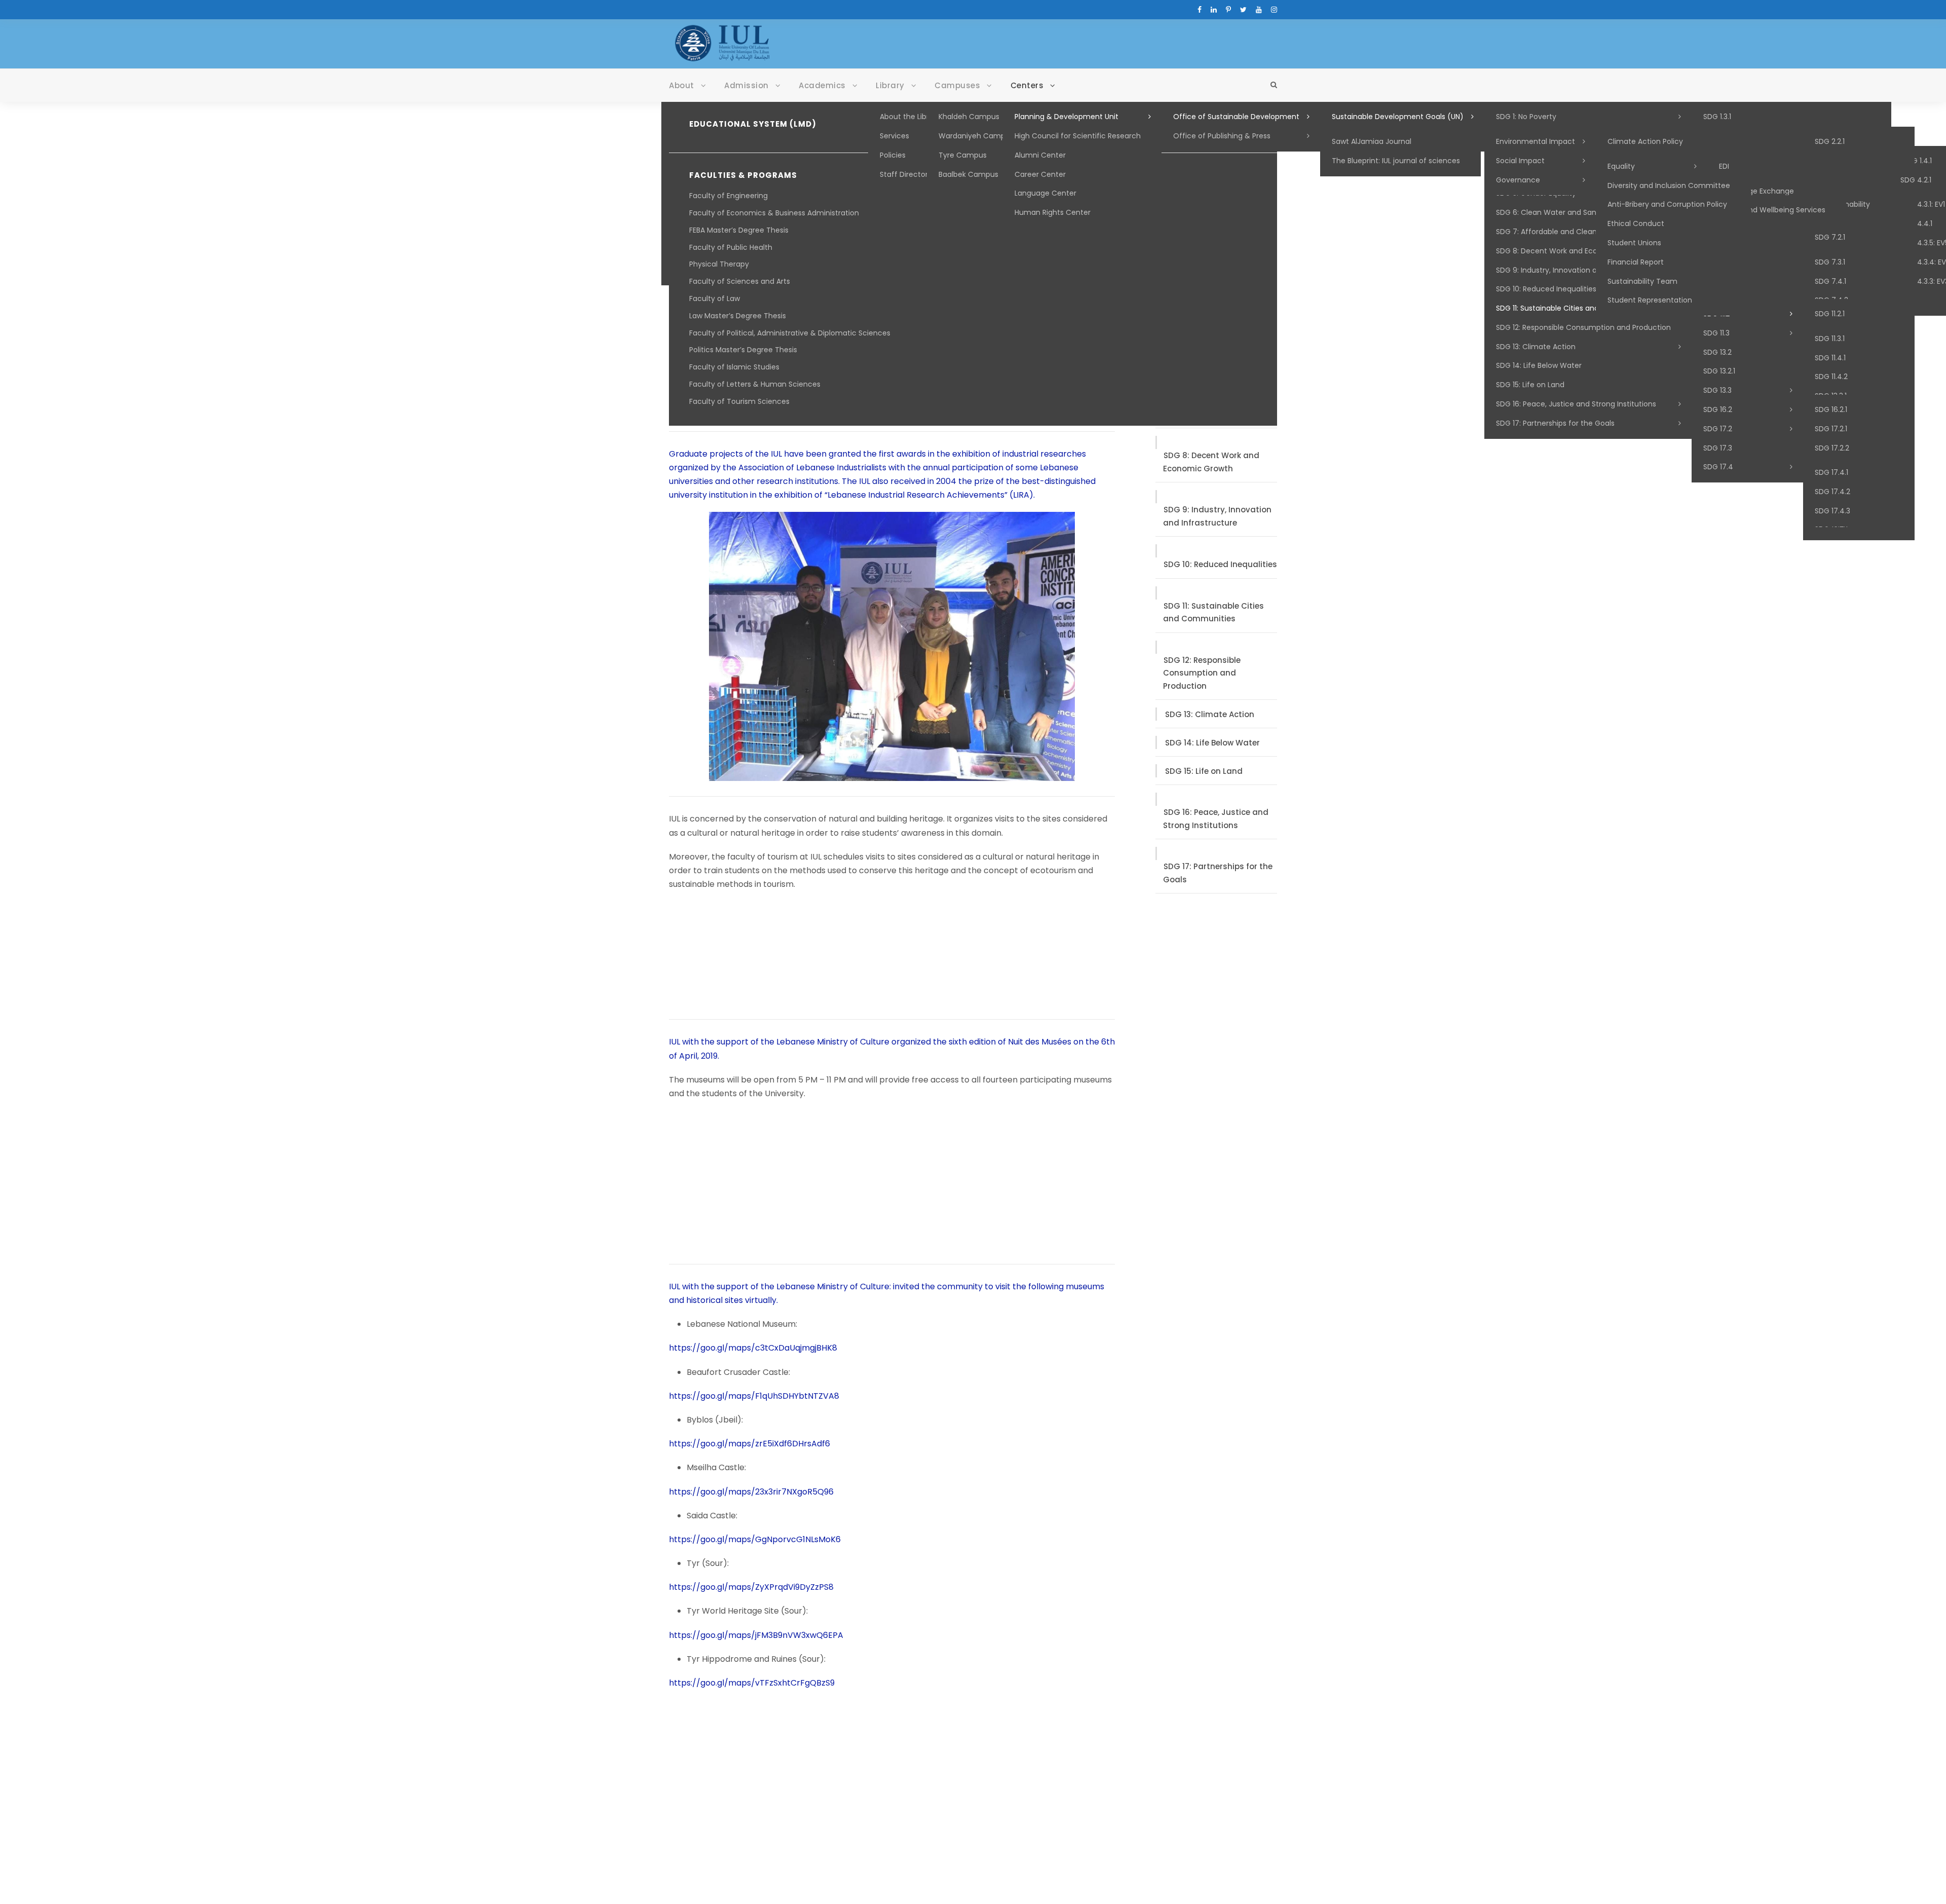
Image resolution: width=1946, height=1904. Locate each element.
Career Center (1040, 174)
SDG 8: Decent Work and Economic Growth (1572, 251)
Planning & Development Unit (1066, 117)
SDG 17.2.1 (1831, 429)
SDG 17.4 (1718, 467)
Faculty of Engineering (728, 196)
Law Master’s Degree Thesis (738, 316)
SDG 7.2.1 (1830, 237)
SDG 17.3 (1718, 448)
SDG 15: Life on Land (1530, 385)
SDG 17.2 (1718, 429)
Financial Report (1636, 262)
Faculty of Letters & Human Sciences (755, 384)
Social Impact (1520, 161)
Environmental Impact (1536, 141)
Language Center (1045, 193)
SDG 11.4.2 (1831, 377)
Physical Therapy (719, 264)
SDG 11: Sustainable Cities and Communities (1573, 308)
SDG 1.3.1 (1717, 117)
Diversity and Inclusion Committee (1669, 185)
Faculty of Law (715, 298)
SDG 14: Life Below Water (1539, 365)
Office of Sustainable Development (1236, 117)
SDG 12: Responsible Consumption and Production (1583, 327)
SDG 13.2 (1717, 352)
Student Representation (1650, 300)
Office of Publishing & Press (1222, 136)
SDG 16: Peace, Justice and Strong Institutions (1576, 404)
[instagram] (1274, 10)
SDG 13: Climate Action (1536, 347)
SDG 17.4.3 (1832, 511)
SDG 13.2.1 (1719, 371)
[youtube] (1259, 10)
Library (890, 85)
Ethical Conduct (1636, 223)
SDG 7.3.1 (1830, 262)
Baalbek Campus (968, 174)
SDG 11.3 (1716, 333)
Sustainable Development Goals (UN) (1398, 117)
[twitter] (1243, 10)
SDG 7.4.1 (1830, 281)
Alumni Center (1040, 155)
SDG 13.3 (1717, 390)
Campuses (957, 85)
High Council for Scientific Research (1078, 136)
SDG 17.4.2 (1832, 492)
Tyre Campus (963, 155)
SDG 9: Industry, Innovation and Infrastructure (1577, 270)
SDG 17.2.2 (1832, 448)
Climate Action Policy (1645, 141)
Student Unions (1634, 243)
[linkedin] (1214, 10)
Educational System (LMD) (753, 124)
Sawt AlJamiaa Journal (1372, 141)
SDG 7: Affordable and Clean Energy (1559, 232)
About (682, 85)
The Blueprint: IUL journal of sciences (1396, 161)
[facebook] (1200, 10)
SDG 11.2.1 (1830, 314)
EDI (1724, 166)
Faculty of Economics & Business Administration (774, 213)
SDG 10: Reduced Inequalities (1546, 289)
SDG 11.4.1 (1830, 358)
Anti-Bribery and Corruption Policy (1667, 204)
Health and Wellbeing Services (1772, 210)
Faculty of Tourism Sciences (739, 401)
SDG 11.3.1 (1830, 339)
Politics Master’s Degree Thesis (743, 350)
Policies (893, 155)
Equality (1621, 166)
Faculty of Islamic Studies (734, 367)
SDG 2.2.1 (1830, 141)
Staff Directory (906, 174)
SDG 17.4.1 (1831, 472)
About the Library (910, 117)
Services (894, 136)
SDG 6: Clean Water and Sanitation (1558, 212)
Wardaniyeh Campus (976, 136)
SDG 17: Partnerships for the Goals (1555, 423)
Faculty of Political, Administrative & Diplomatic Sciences (790, 333)
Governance (1518, 180)
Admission (746, 85)
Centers (1027, 85)
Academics (822, 85)
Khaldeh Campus (969, 117)
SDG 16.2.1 (1831, 409)
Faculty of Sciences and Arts (740, 281)
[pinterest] (1228, 10)
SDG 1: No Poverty (1526, 117)
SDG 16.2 (1718, 409)
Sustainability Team (1642, 281)
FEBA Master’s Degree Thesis (739, 230)
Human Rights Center (1053, 212)
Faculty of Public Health (731, 247)
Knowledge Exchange (1756, 191)
